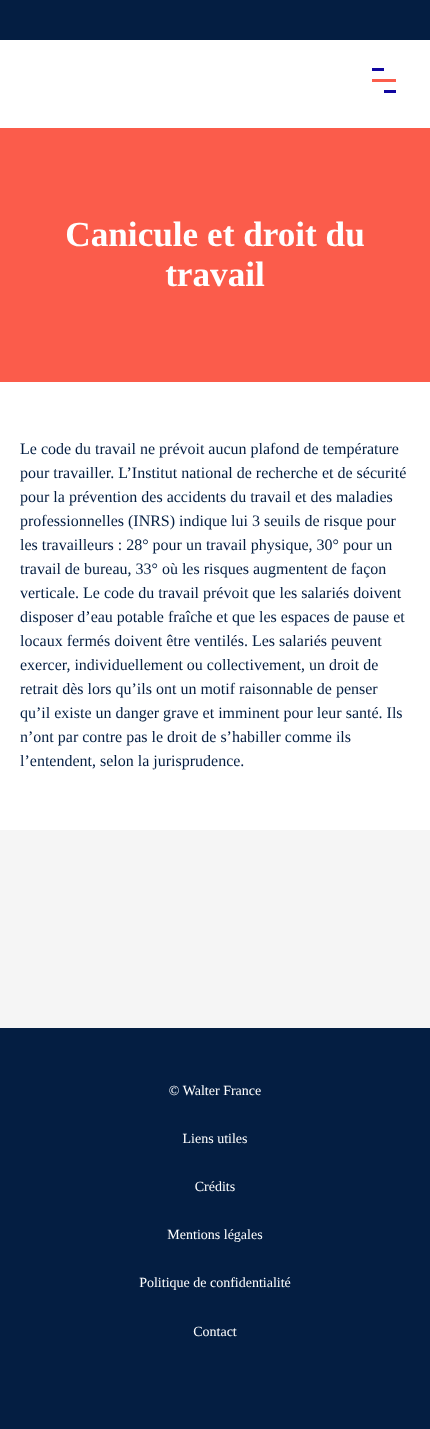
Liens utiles (215, 1139)
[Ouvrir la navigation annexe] (32, 20)
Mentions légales (214, 1235)
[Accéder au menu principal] (384, 80)
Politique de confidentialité (215, 1283)
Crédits (215, 1187)
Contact (215, 1332)
